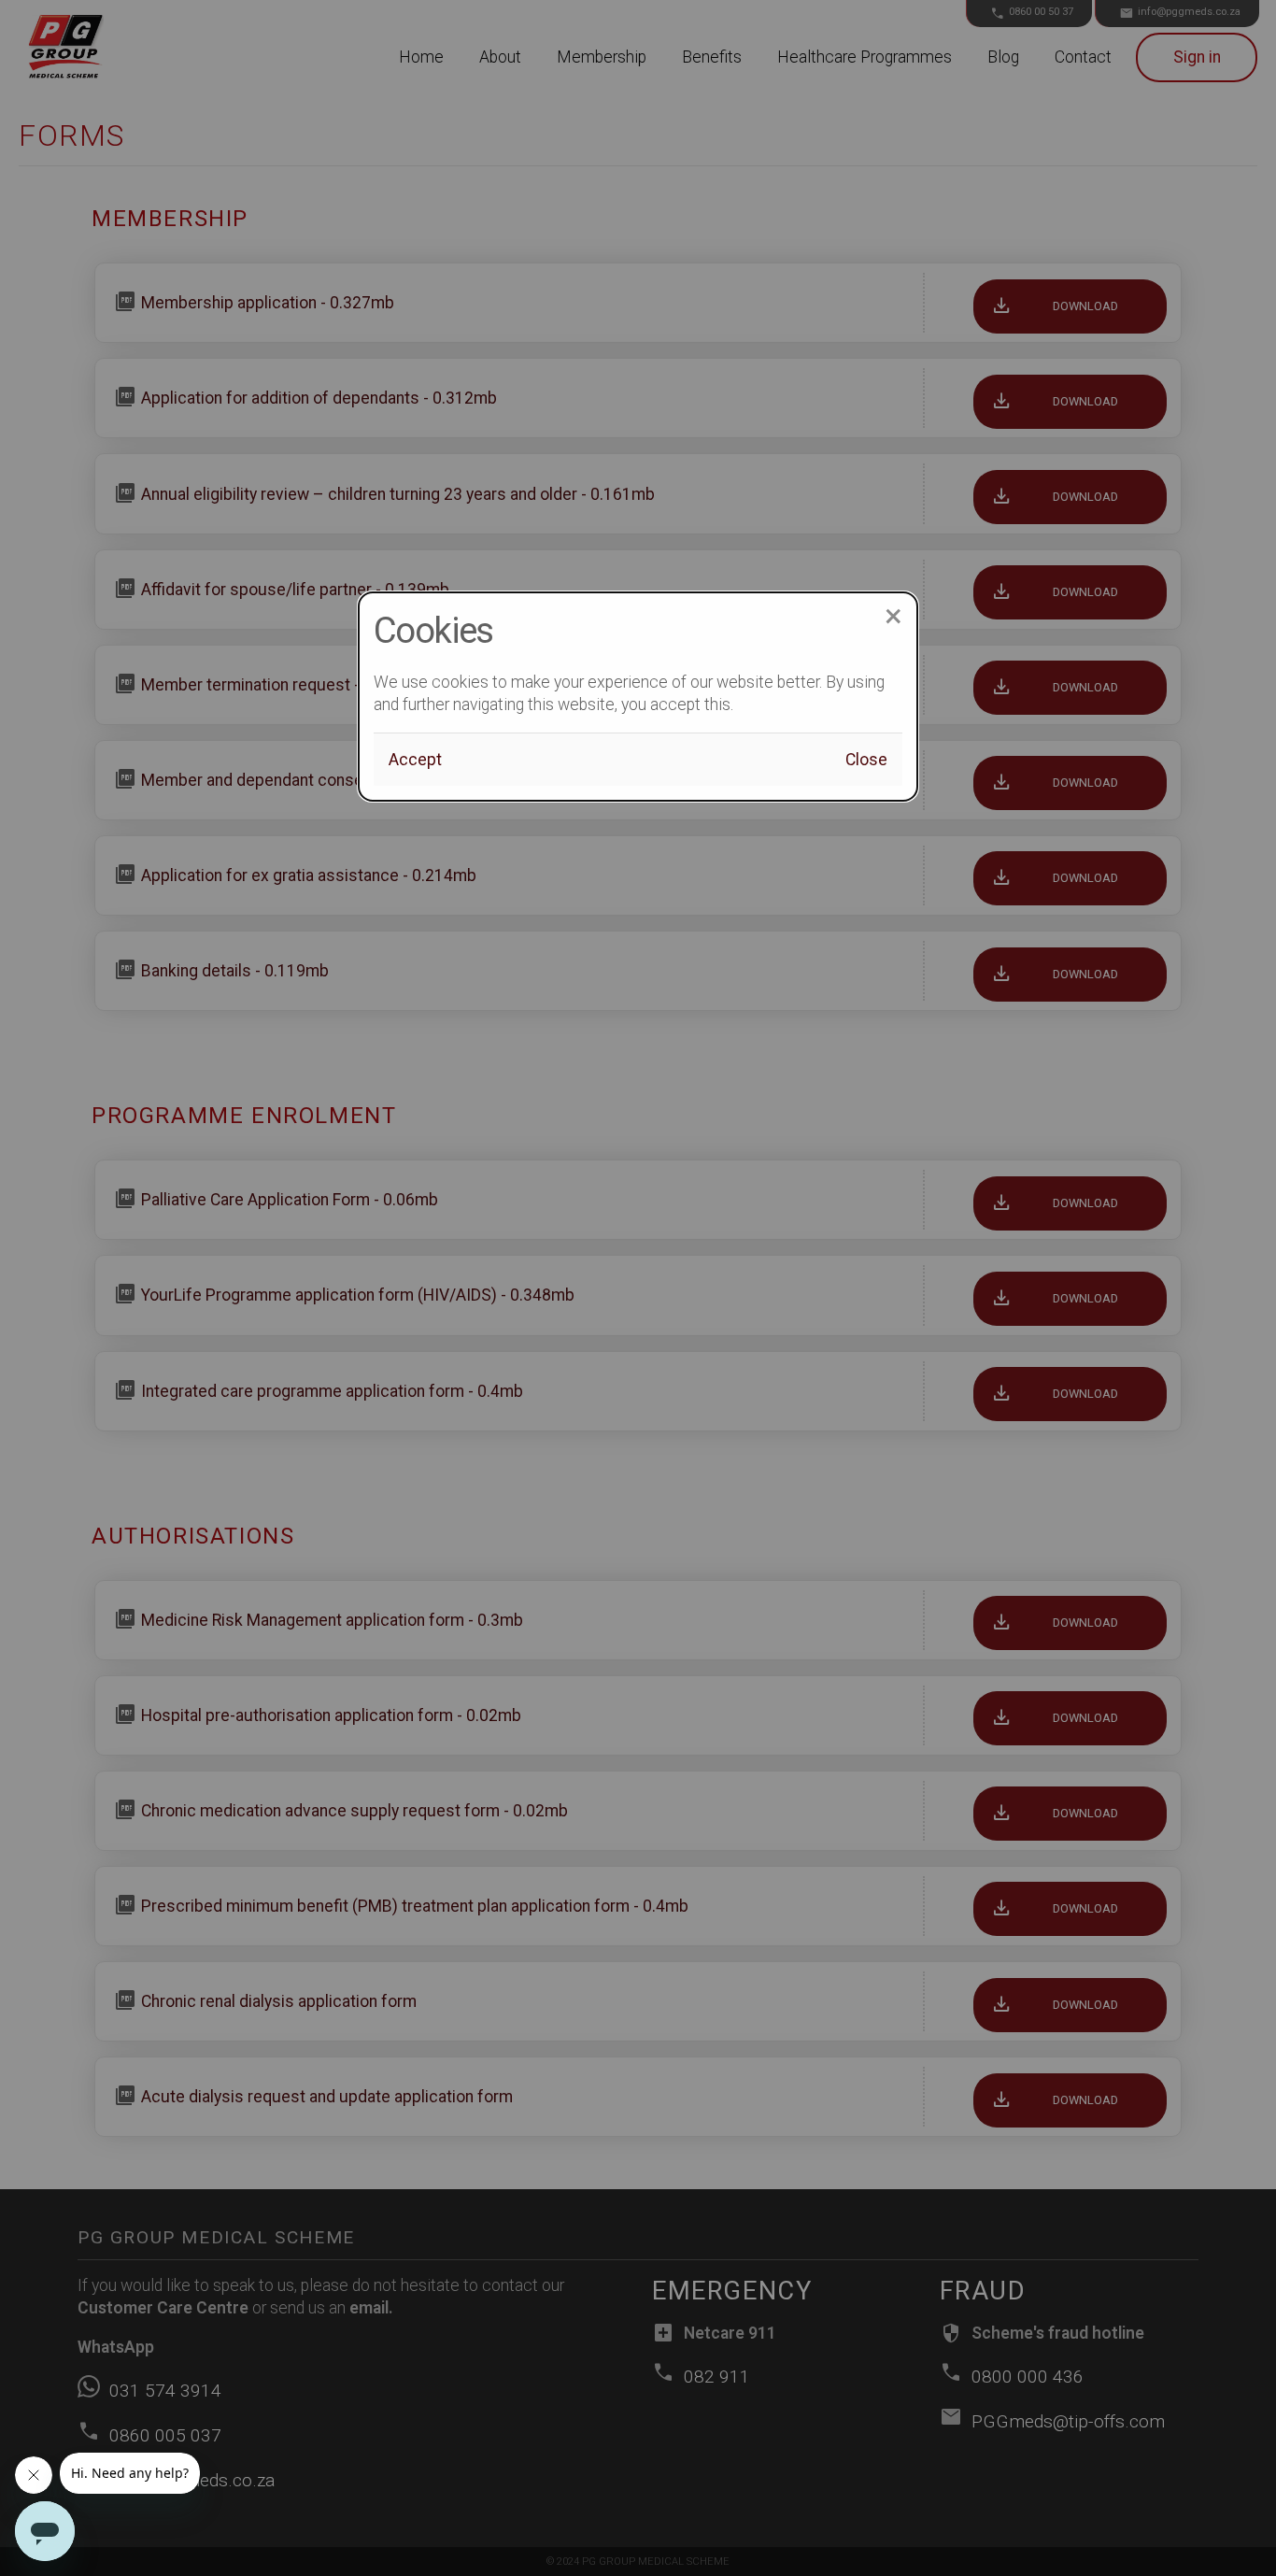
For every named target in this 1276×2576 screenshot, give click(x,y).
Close (866, 760)
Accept (415, 760)
